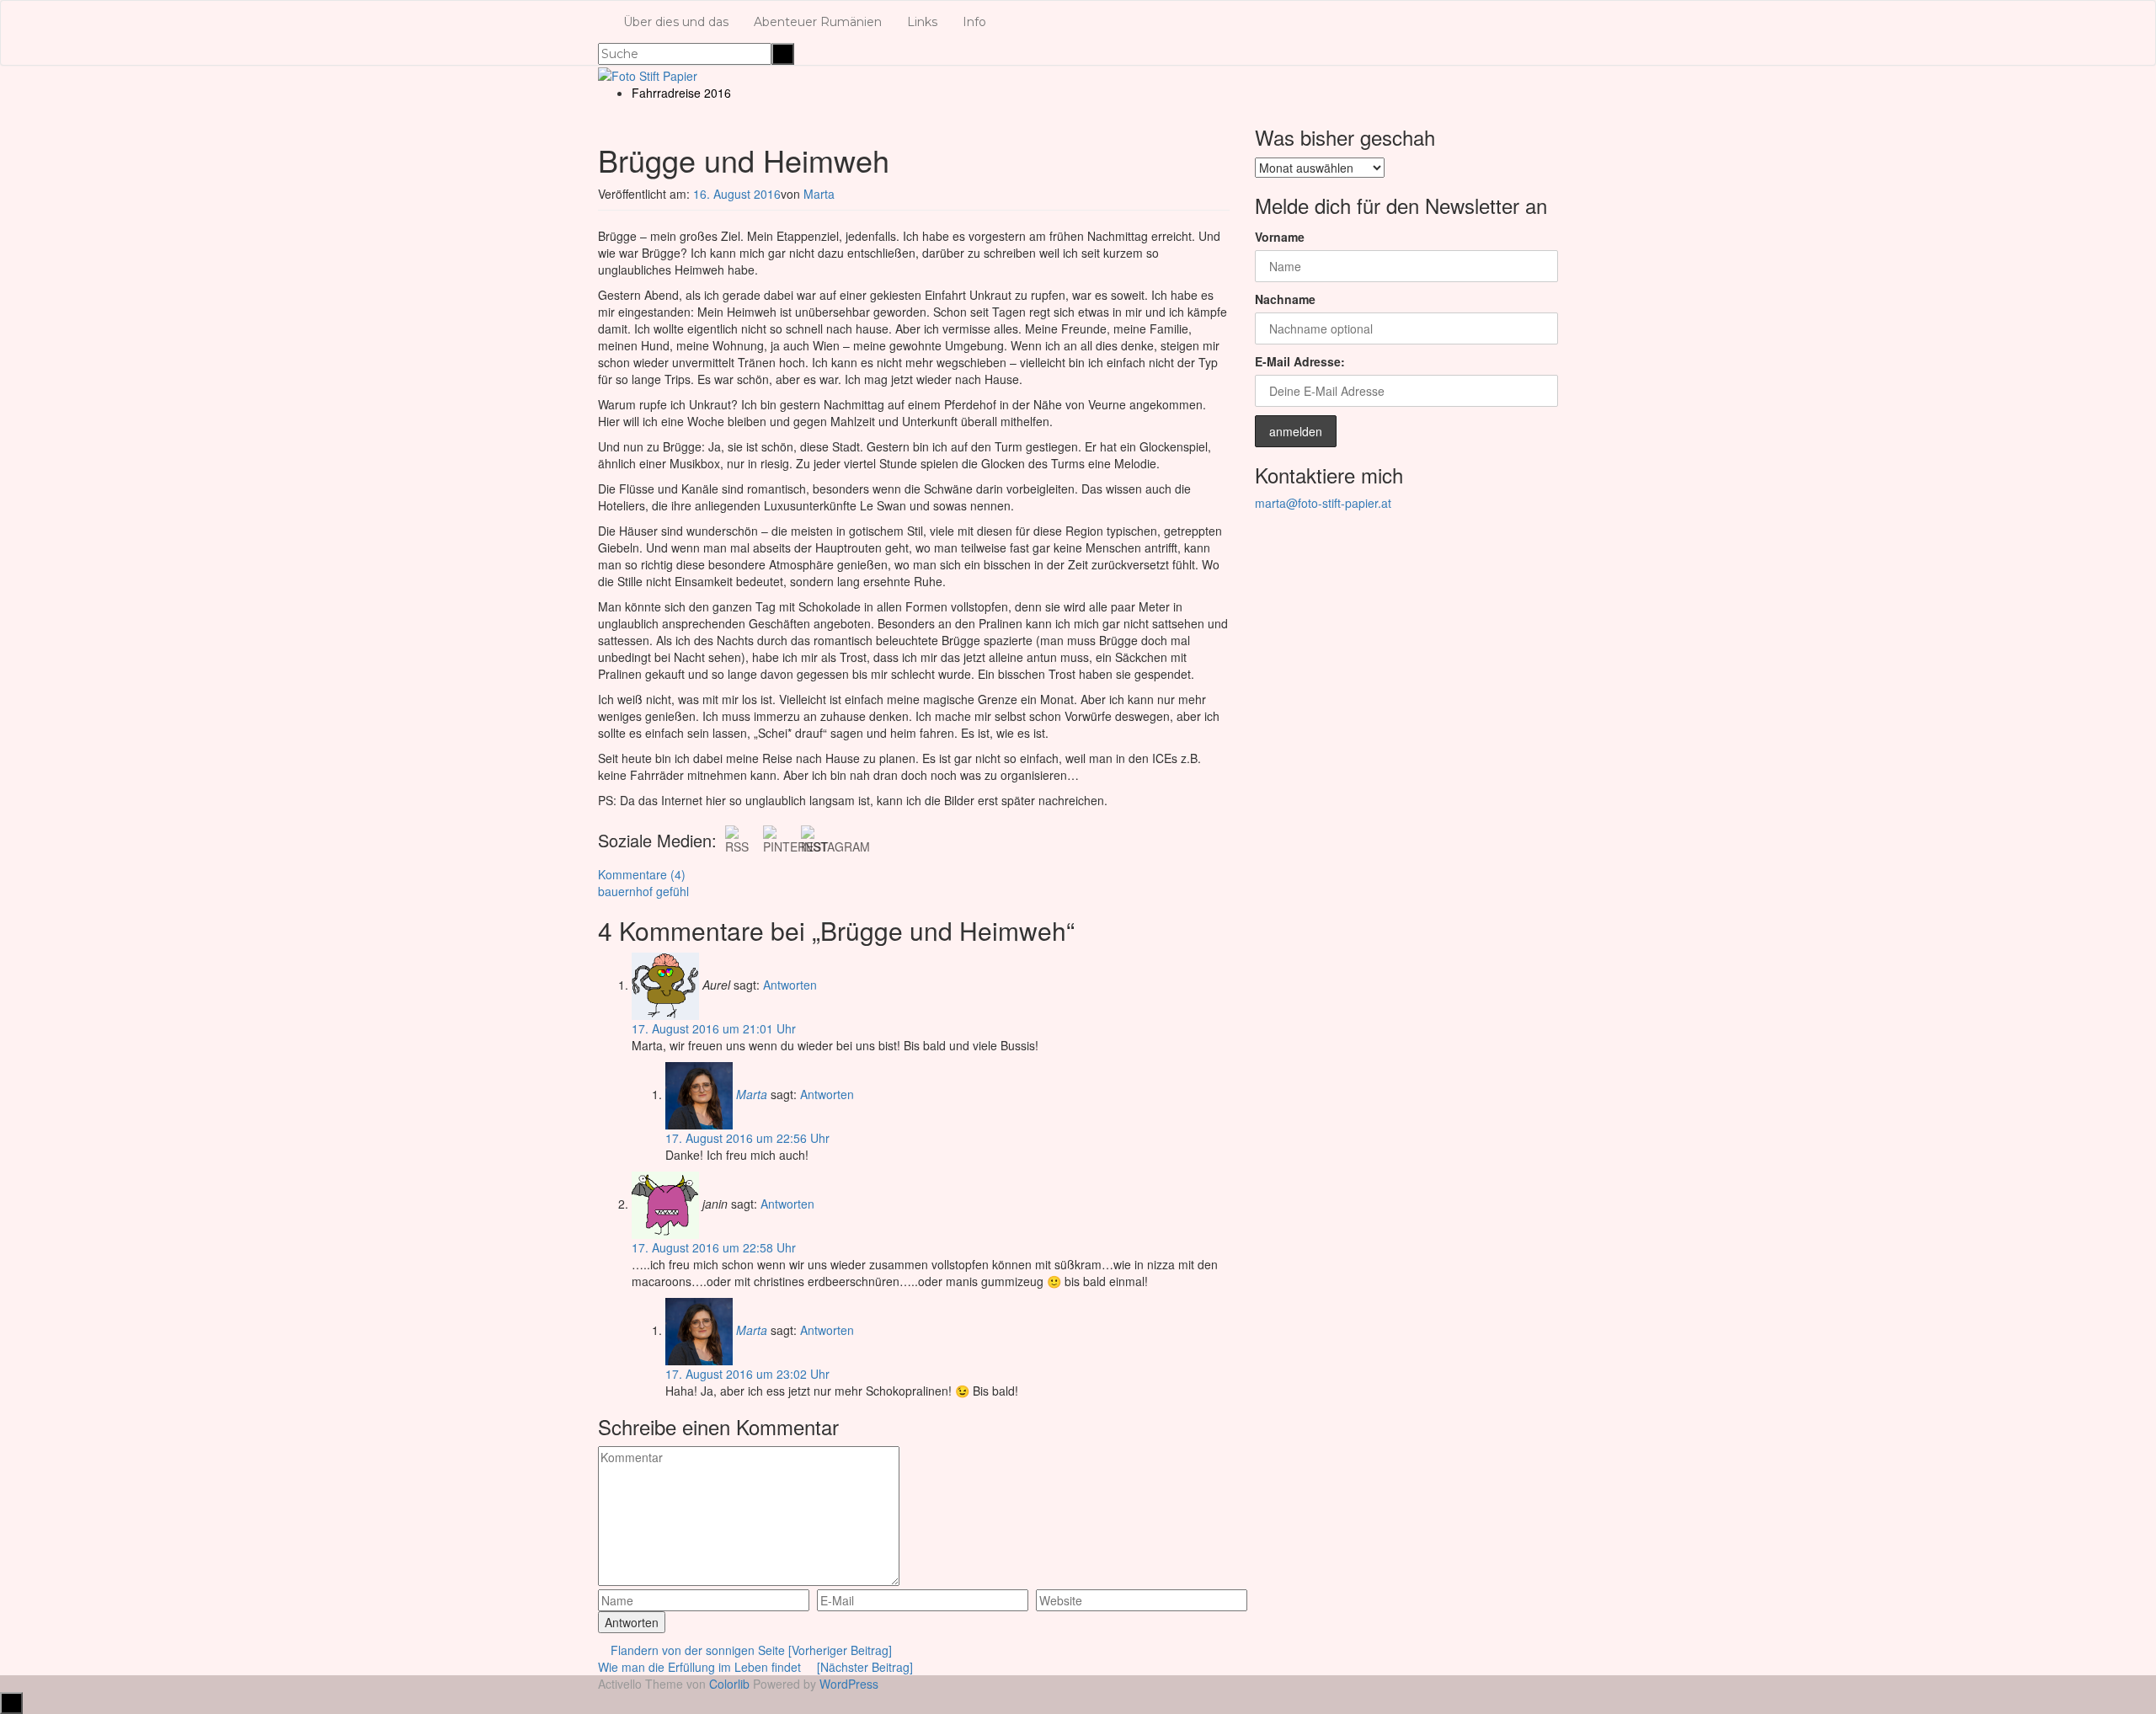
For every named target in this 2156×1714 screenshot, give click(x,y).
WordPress (849, 1684)
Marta (819, 194)
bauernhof (625, 891)
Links (922, 22)
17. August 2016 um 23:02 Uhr (747, 1374)
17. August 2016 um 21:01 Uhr (714, 1028)
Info (974, 22)
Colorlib (729, 1684)
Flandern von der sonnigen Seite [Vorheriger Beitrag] (750, 1650)
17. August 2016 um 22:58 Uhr (714, 1247)
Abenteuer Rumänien (818, 22)
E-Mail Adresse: (1300, 361)
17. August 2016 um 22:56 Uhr (747, 1138)
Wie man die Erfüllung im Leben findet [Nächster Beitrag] (755, 1667)
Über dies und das (676, 22)
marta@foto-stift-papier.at (1323, 503)
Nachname (1285, 299)
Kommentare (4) (642, 874)
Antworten (790, 985)
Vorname (1280, 237)
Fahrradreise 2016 (681, 93)
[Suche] (783, 54)
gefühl (672, 891)
